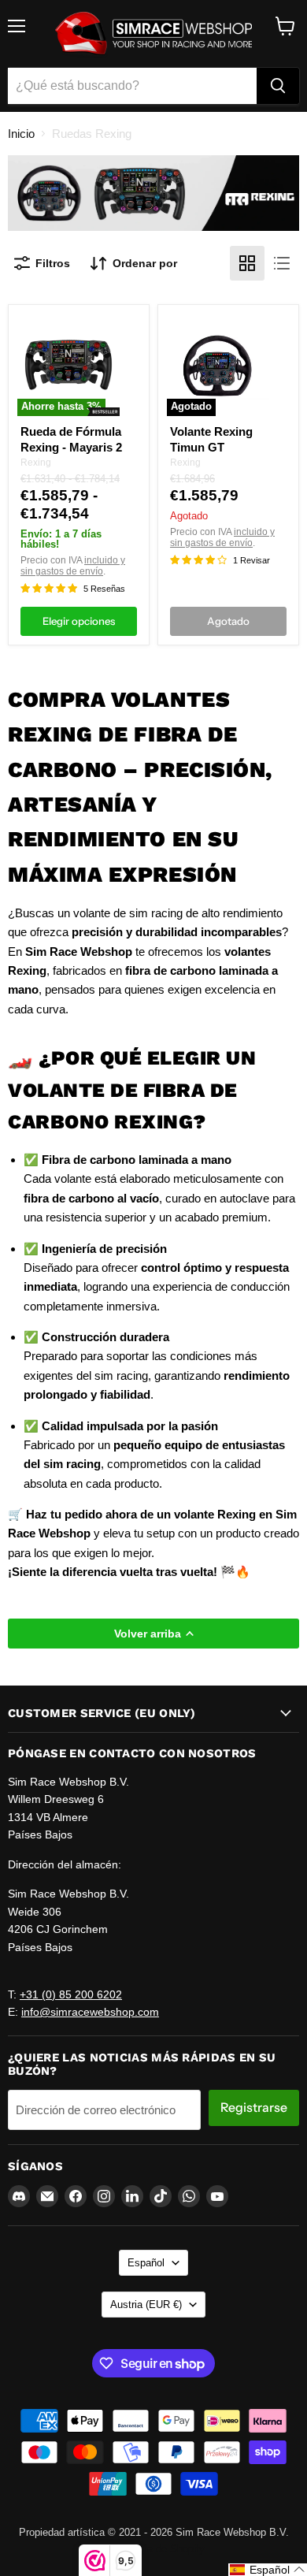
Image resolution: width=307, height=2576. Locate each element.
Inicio (21, 134)
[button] (268, 2570)
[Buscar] (278, 86)
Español (146, 2263)
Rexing (36, 463)
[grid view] (247, 263)
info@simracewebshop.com (90, 2012)
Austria (146, 2305)
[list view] (282, 263)
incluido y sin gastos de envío (73, 566)
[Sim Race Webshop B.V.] (153, 34)
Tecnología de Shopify (154, 2549)
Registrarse (254, 2108)
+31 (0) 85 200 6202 (71, 1994)
